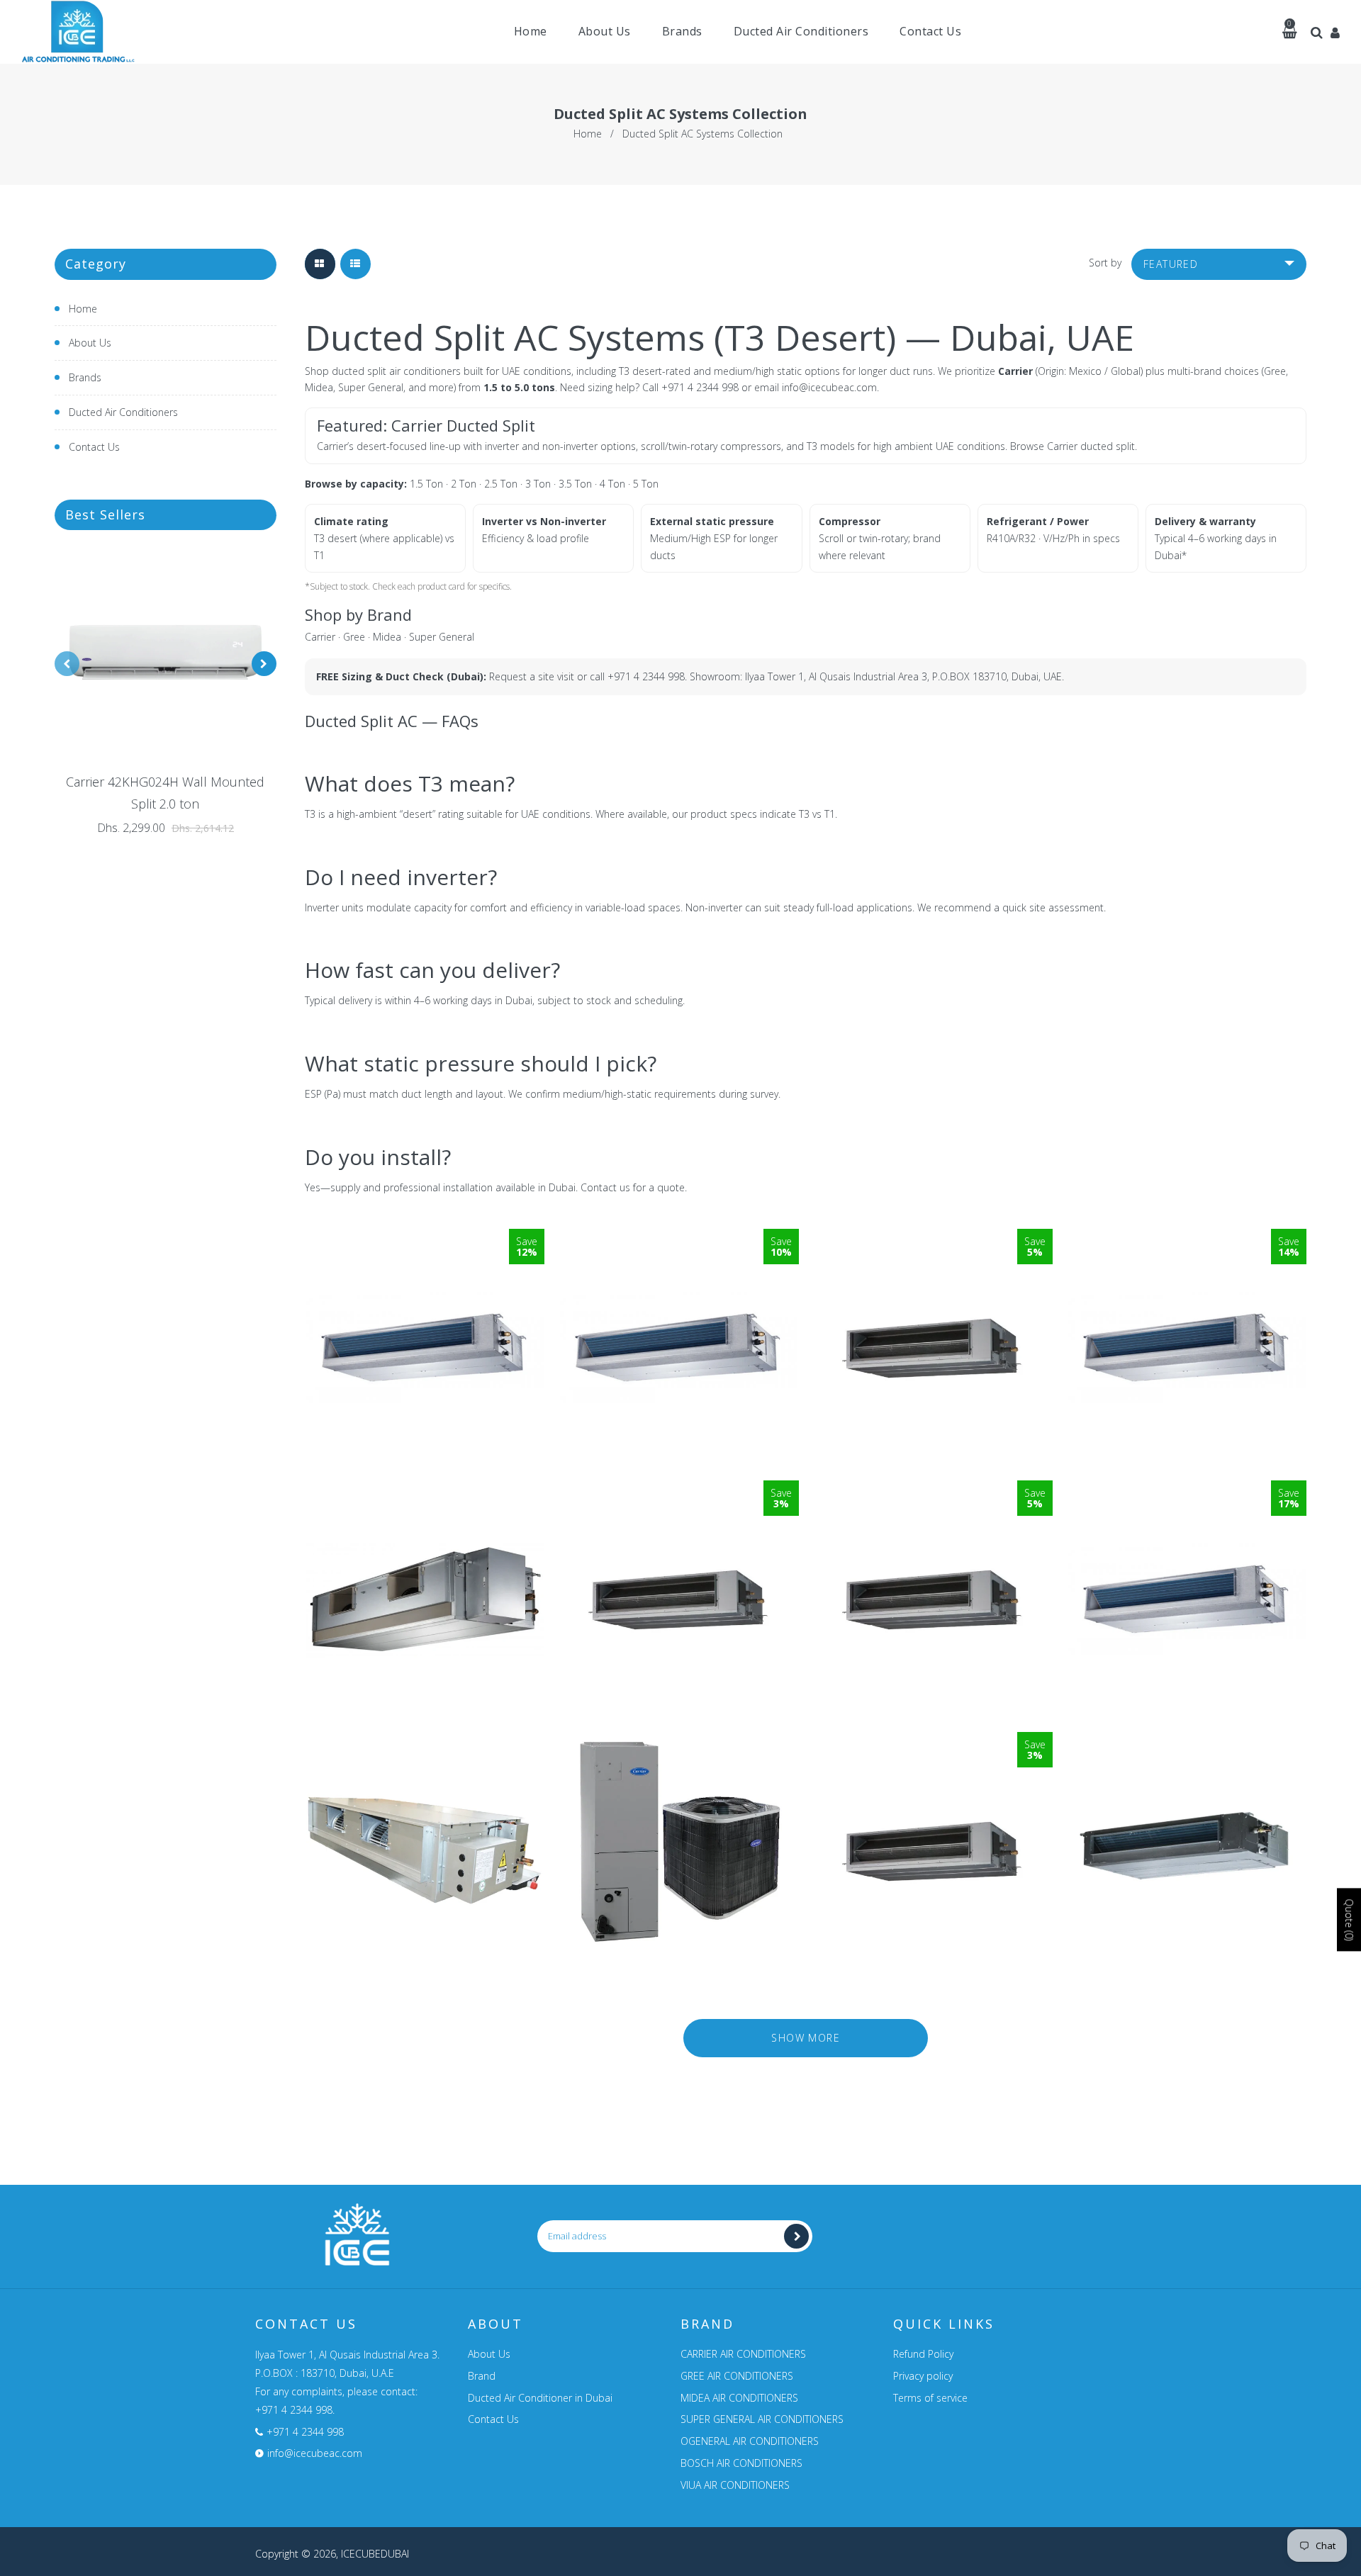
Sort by (1105, 263)
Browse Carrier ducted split (1072, 446)
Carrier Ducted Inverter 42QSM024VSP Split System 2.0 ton (425, 1239)
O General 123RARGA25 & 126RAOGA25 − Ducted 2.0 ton (932, 1744)
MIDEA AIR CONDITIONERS (739, 2398)
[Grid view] (320, 264)
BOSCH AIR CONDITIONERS (741, 2463)
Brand (482, 2376)
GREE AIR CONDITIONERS (737, 2376)
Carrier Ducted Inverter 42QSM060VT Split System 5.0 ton (425, 1490)
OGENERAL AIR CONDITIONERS (750, 2441)
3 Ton (538, 484)
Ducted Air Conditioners (123, 412)
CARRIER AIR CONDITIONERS (743, 2354)
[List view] (355, 264)
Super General (442, 637)
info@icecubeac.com (829, 387)
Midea (387, 637)
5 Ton (646, 484)
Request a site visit (532, 676)
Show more (806, 2038)
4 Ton (612, 484)
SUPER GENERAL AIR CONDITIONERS (762, 2419)
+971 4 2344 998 (700, 387)
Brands (85, 377)
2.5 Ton (501, 484)
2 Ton (464, 484)
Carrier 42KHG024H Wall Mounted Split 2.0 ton (165, 793)
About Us (90, 343)
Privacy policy (923, 2376)
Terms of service (930, 2398)
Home (588, 134)
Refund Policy (923, 2354)
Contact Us (94, 447)
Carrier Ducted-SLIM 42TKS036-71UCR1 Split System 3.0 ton (425, 1744)
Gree (354, 637)
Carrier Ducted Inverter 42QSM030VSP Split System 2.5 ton (679, 1239)
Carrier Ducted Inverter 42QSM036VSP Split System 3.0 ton (1187, 1490)
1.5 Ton (426, 484)
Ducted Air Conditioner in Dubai (540, 2398)
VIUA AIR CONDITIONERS (735, 2485)
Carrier (320, 637)
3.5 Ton (575, 484)
